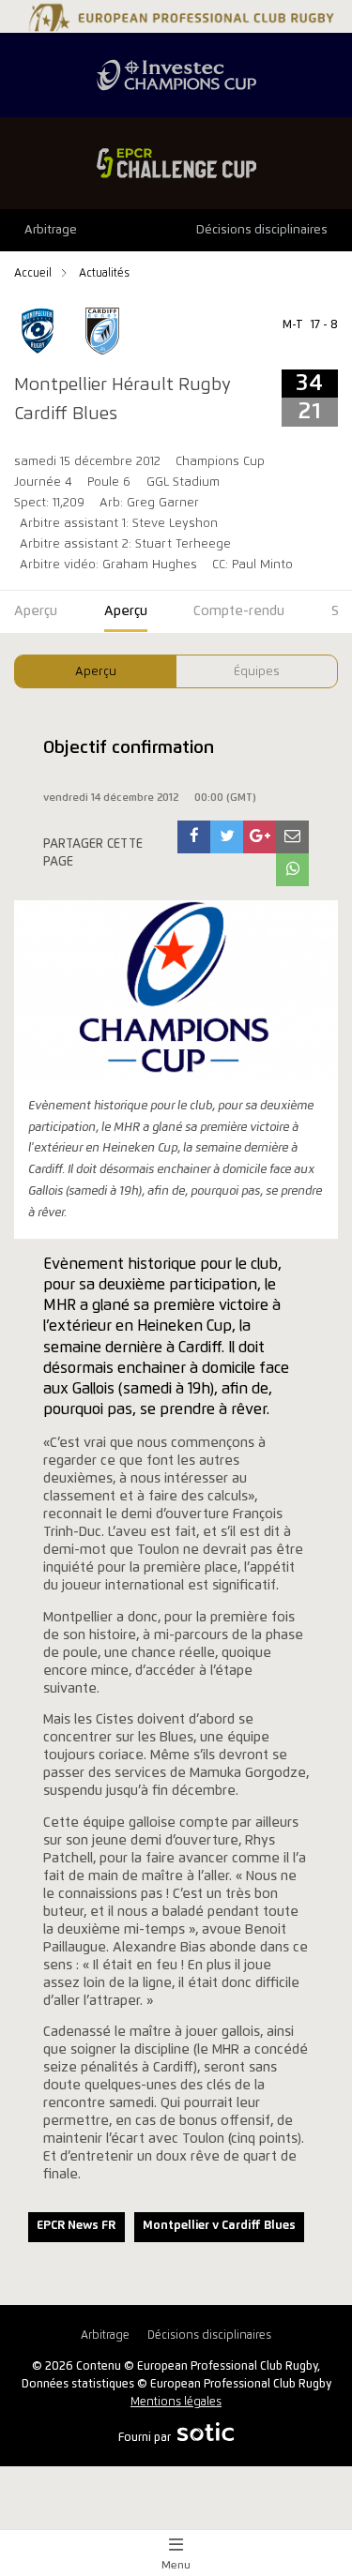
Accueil (34, 273)
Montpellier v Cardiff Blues (219, 2226)
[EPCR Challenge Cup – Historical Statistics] (176, 163)
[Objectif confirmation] (194, 837)
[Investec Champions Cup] (176, 75)
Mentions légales (176, 2402)
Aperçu (96, 672)
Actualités (104, 273)
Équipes (257, 672)
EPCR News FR (76, 2226)
